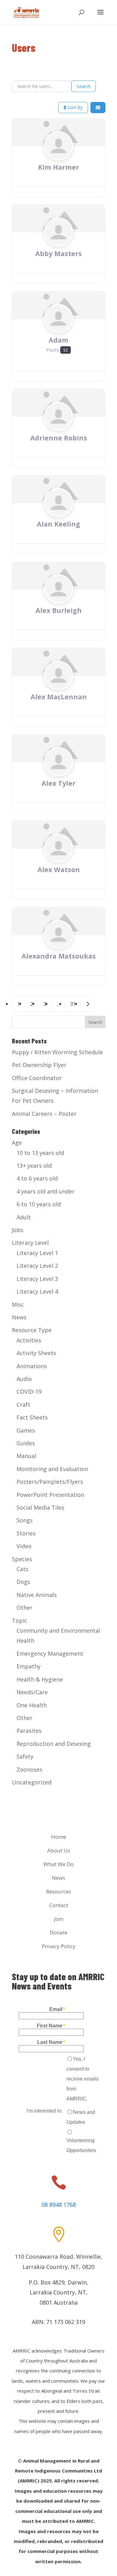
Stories (26, 1533)
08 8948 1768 (59, 2205)
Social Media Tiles (40, 1507)
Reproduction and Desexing (54, 1744)
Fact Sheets (32, 1417)
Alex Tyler (58, 783)
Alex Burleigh (59, 610)
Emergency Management (50, 1654)
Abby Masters (58, 253)
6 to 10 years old (39, 1204)
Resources (59, 1891)
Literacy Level (30, 1243)
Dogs (23, 1582)
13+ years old (34, 1166)
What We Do (58, 1864)
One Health (32, 1705)
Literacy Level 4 (37, 1291)
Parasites (29, 1731)
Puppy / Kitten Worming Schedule (57, 1052)
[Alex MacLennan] (59, 687)
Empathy (29, 1666)
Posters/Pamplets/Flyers (50, 1482)
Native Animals (37, 1595)
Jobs (18, 1230)
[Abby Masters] (59, 244)
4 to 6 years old (37, 1178)
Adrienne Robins (59, 438)
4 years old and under (46, 1191)
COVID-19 (29, 1391)
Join (59, 1919)
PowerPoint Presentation (50, 1495)
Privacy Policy (59, 1946)
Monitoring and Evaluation (52, 1469)
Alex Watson (59, 869)
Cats (22, 1569)
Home (59, 1837)
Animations (32, 1366)
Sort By (75, 107)
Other (24, 1608)
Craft (23, 1405)
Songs (25, 1520)
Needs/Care (32, 1692)
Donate (58, 1932)
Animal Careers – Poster (44, 1114)
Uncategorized (32, 1782)
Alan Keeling (58, 524)
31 (73, 1004)
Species (22, 1559)
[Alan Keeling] (59, 514)
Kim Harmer (58, 167)
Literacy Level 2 (37, 1266)
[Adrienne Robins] (59, 428)
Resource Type (32, 1330)
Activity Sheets (36, 1353)
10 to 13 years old (40, 1153)
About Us (59, 1850)
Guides (26, 1443)
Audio (24, 1379)
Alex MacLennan (59, 697)
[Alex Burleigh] (59, 601)
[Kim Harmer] (59, 158)
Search (84, 86)
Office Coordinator (37, 1078)
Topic (19, 1621)
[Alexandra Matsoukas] (59, 946)
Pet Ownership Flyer (39, 1065)
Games (26, 1430)
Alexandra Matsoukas (59, 956)
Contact (59, 1905)
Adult (24, 1217)
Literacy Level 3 (37, 1279)
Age (17, 1143)
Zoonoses (29, 1769)
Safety (25, 1756)
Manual (26, 1456)
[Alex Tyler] (59, 774)
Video (24, 1546)
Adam (58, 340)
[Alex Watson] (59, 860)
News (19, 1317)
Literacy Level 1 (37, 1253)
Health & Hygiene (40, 1679)
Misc (18, 1304)
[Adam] (59, 330)
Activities (29, 1340)
